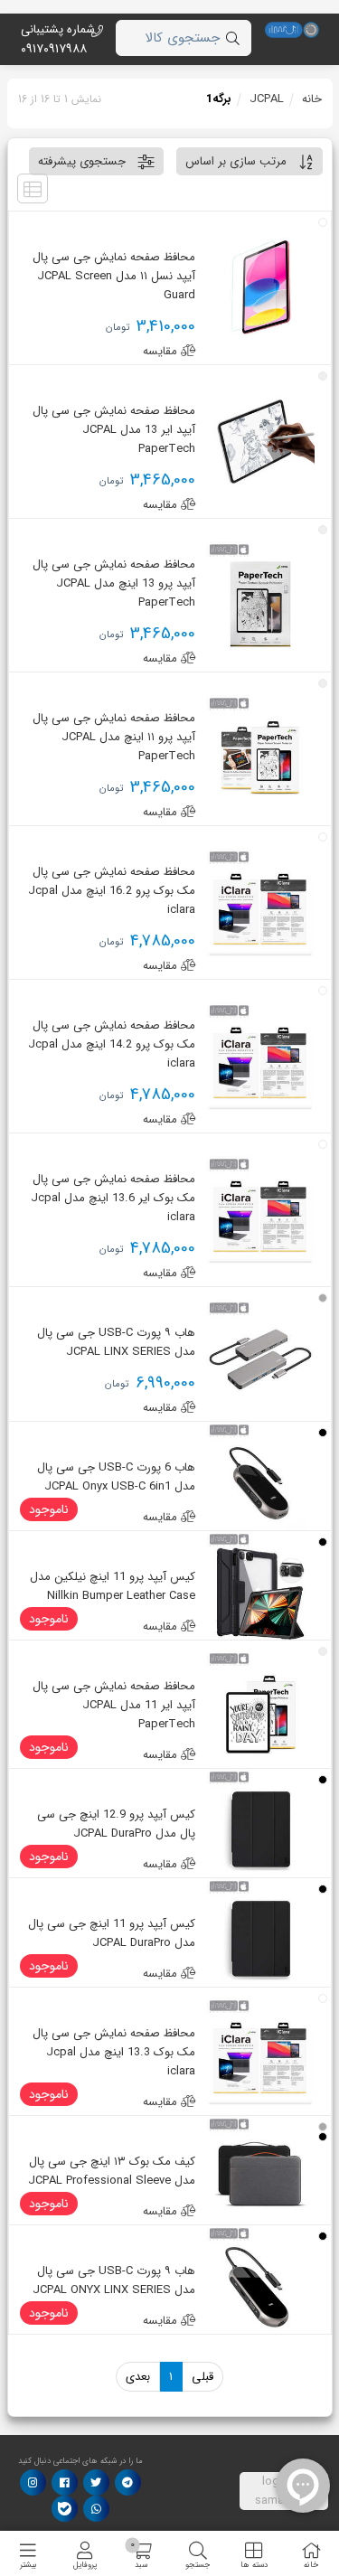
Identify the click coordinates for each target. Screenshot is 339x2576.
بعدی (138, 2377)
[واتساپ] (96, 2509)
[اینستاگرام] (33, 2482)
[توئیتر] (96, 2482)
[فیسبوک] (65, 2482)
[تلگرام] (127, 2482)
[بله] (65, 2509)
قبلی (202, 2377)
